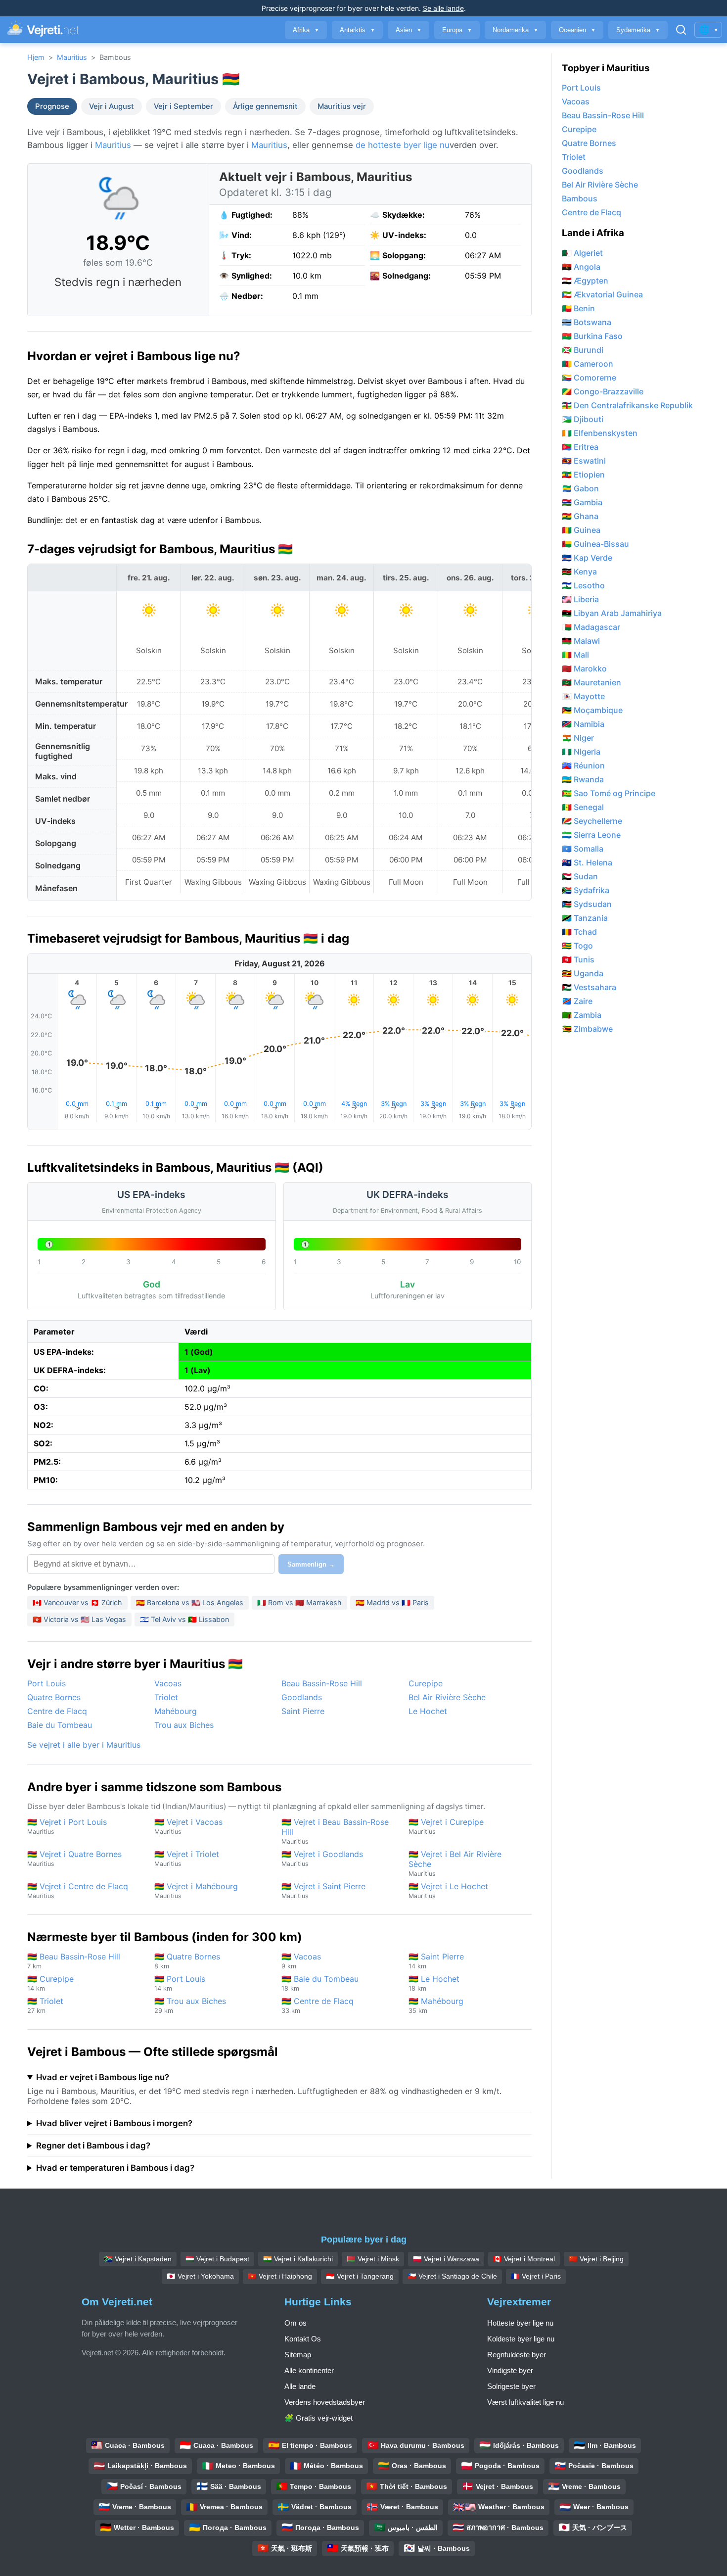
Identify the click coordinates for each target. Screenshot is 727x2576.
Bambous (580, 198)
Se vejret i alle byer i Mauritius (84, 1745)
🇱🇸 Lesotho (583, 585)
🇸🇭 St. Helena (587, 862)
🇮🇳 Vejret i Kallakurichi (298, 2259)
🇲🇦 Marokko (584, 668)
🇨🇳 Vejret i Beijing (596, 2259)
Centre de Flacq (57, 1711)
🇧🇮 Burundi (583, 350)
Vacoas (168, 1683)
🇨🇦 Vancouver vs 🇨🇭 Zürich (77, 1602)
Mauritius (72, 57)
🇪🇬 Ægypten (585, 281)
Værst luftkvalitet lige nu (525, 2402)
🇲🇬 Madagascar (591, 627)
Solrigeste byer (511, 2386)
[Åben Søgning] (681, 30)
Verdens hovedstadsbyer (325, 2402)
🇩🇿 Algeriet (582, 253)
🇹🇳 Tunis (578, 959)
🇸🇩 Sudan (580, 876)
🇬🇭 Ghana (580, 516)
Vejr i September (183, 106)
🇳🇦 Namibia (583, 724)
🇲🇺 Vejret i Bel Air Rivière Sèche (455, 1863)
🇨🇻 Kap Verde (587, 558)
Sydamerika (638, 30)
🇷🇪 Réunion (583, 765)
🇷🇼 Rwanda (583, 779)
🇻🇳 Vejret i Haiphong (280, 2276)
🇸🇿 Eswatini (584, 461)
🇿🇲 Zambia (582, 1015)
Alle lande (300, 2386)
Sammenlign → (311, 1564)
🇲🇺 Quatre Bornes (187, 1961)
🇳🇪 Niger (578, 738)
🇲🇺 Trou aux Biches (190, 2005)
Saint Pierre (303, 1711)
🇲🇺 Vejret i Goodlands (322, 1858)
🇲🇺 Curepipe (50, 1983)
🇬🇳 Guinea (581, 530)
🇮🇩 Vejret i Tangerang (360, 2276)
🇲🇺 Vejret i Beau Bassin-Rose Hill (335, 1831)
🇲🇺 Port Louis (180, 1983)
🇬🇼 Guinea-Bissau (595, 544)
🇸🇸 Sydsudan (587, 904)
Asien (409, 30)
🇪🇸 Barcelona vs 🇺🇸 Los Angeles (190, 1602)
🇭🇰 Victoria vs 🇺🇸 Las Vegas (79, 1619)
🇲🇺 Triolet (45, 2005)
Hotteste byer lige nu (520, 2323)
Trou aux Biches (184, 1725)
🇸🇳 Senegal (583, 807)
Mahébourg (176, 1711)
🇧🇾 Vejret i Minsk (373, 2259)
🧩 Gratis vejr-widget (318, 2418)
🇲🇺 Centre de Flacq (318, 2005)
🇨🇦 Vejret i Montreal (524, 2259)
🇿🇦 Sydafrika (586, 890)
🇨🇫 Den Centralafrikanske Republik (627, 405)
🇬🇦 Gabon (580, 488)
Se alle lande (443, 8)
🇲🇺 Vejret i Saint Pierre (323, 1890)
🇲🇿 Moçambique (592, 710)
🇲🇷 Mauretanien (591, 682)
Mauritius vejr (342, 106)
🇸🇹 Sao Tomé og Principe (609, 793)
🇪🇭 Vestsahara (589, 987)
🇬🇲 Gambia (582, 502)
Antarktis (357, 30)
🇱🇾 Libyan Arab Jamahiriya (612, 613)
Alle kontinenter (309, 2370)
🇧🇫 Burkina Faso (592, 336)
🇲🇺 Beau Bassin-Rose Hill (74, 1961)
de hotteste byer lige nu (403, 145)
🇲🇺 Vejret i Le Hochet (448, 1890)
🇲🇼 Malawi (581, 641)
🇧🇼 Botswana (587, 322)
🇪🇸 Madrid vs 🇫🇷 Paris (392, 1602)
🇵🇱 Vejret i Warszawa (446, 2259)
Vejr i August (112, 106)
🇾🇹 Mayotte (583, 696)
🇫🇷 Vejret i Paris (536, 2276)
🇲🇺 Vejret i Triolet (187, 1858)
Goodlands (302, 1697)
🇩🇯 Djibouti (583, 419)
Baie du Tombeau (60, 1725)
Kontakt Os (303, 2339)
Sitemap (298, 2355)
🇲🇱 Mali (575, 655)
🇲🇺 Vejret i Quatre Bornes (74, 1858)
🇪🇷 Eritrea (580, 447)
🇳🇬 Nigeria (581, 752)
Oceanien (577, 30)
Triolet (166, 1697)
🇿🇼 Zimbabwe (587, 1029)
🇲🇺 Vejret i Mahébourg (196, 1890)
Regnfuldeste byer (517, 2355)
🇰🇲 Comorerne (589, 378)
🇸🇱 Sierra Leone (591, 835)
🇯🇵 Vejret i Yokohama (200, 2276)
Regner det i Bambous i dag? (93, 2146)
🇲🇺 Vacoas (301, 1961)
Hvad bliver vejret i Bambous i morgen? (114, 2123)
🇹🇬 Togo (577, 946)
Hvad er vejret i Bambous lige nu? (103, 2077)
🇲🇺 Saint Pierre (436, 1961)
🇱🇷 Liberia (580, 599)
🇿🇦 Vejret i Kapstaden (138, 2259)
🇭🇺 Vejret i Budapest (217, 2259)
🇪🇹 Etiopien (583, 475)
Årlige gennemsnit (265, 106)
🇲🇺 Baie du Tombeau (320, 1983)
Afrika (306, 30)
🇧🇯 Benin (578, 308)
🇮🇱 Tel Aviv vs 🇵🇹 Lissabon (184, 1619)
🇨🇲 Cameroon (588, 364)
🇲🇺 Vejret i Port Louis (67, 1826)
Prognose (52, 106)
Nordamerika (515, 30)
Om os (295, 2323)
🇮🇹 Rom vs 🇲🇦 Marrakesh (299, 1602)
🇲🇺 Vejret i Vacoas (188, 1826)
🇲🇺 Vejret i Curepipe (446, 1826)
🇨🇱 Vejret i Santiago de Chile (452, 2276)
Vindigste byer (510, 2370)
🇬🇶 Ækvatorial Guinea (602, 294)
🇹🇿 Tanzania (585, 918)
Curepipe (426, 1683)
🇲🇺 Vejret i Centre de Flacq (78, 1890)
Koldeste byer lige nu (521, 2339)
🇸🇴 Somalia (583, 849)
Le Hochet (428, 1711)
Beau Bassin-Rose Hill (322, 1683)
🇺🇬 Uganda (583, 973)
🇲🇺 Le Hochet (434, 1983)
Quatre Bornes (54, 1697)
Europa (457, 30)
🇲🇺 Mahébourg (436, 2005)
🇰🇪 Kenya (579, 572)
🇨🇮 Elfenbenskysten (600, 433)
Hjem (36, 57)
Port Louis (46, 1683)
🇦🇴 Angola (581, 267)
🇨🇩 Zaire (577, 1001)
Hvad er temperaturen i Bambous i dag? (115, 2168)
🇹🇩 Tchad (579, 932)
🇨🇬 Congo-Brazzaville (603, 391)
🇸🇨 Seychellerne (592, 821)
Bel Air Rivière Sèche (447, 1697)
